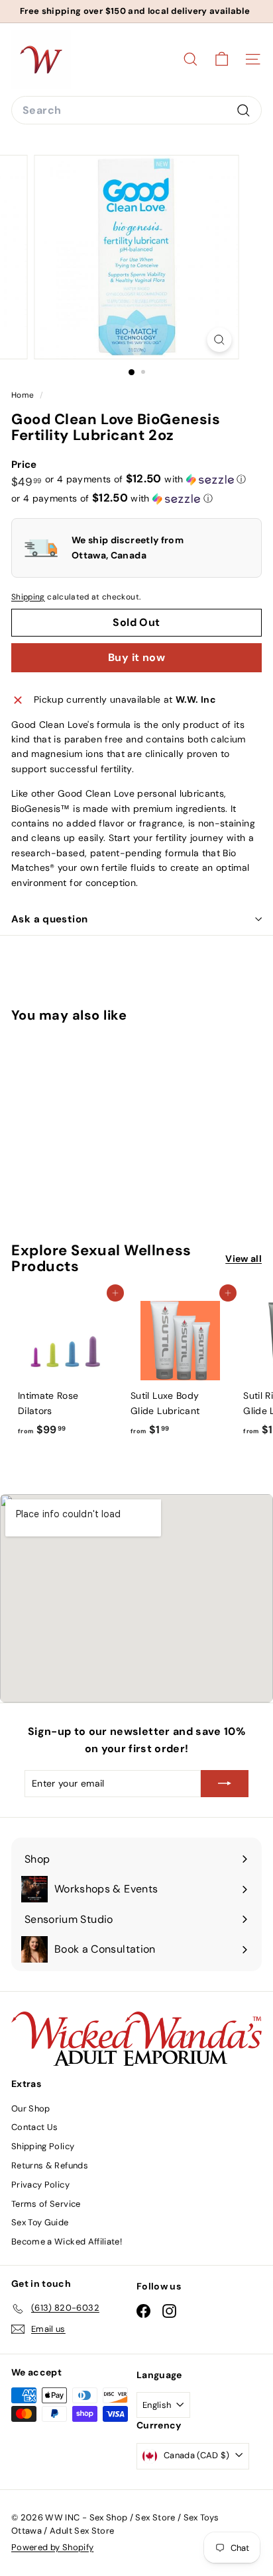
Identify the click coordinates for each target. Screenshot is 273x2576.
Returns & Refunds (50, 2165)
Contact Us (35, 2127)
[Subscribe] (225, 1783)
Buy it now (136, 657)
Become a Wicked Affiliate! (67, 2242)
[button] (146, 479)
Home (24, 395)
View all (244, 1259)
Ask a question (49, 919)
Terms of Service (46, 2204)
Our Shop (31, 2109)
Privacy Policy (40, 2185)
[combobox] (136, 111)
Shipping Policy (43, 2146)
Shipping (28, 597)
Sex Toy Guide (40, 2222)
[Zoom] (220, 340)
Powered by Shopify (52, 2547)
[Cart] (222, 59)
